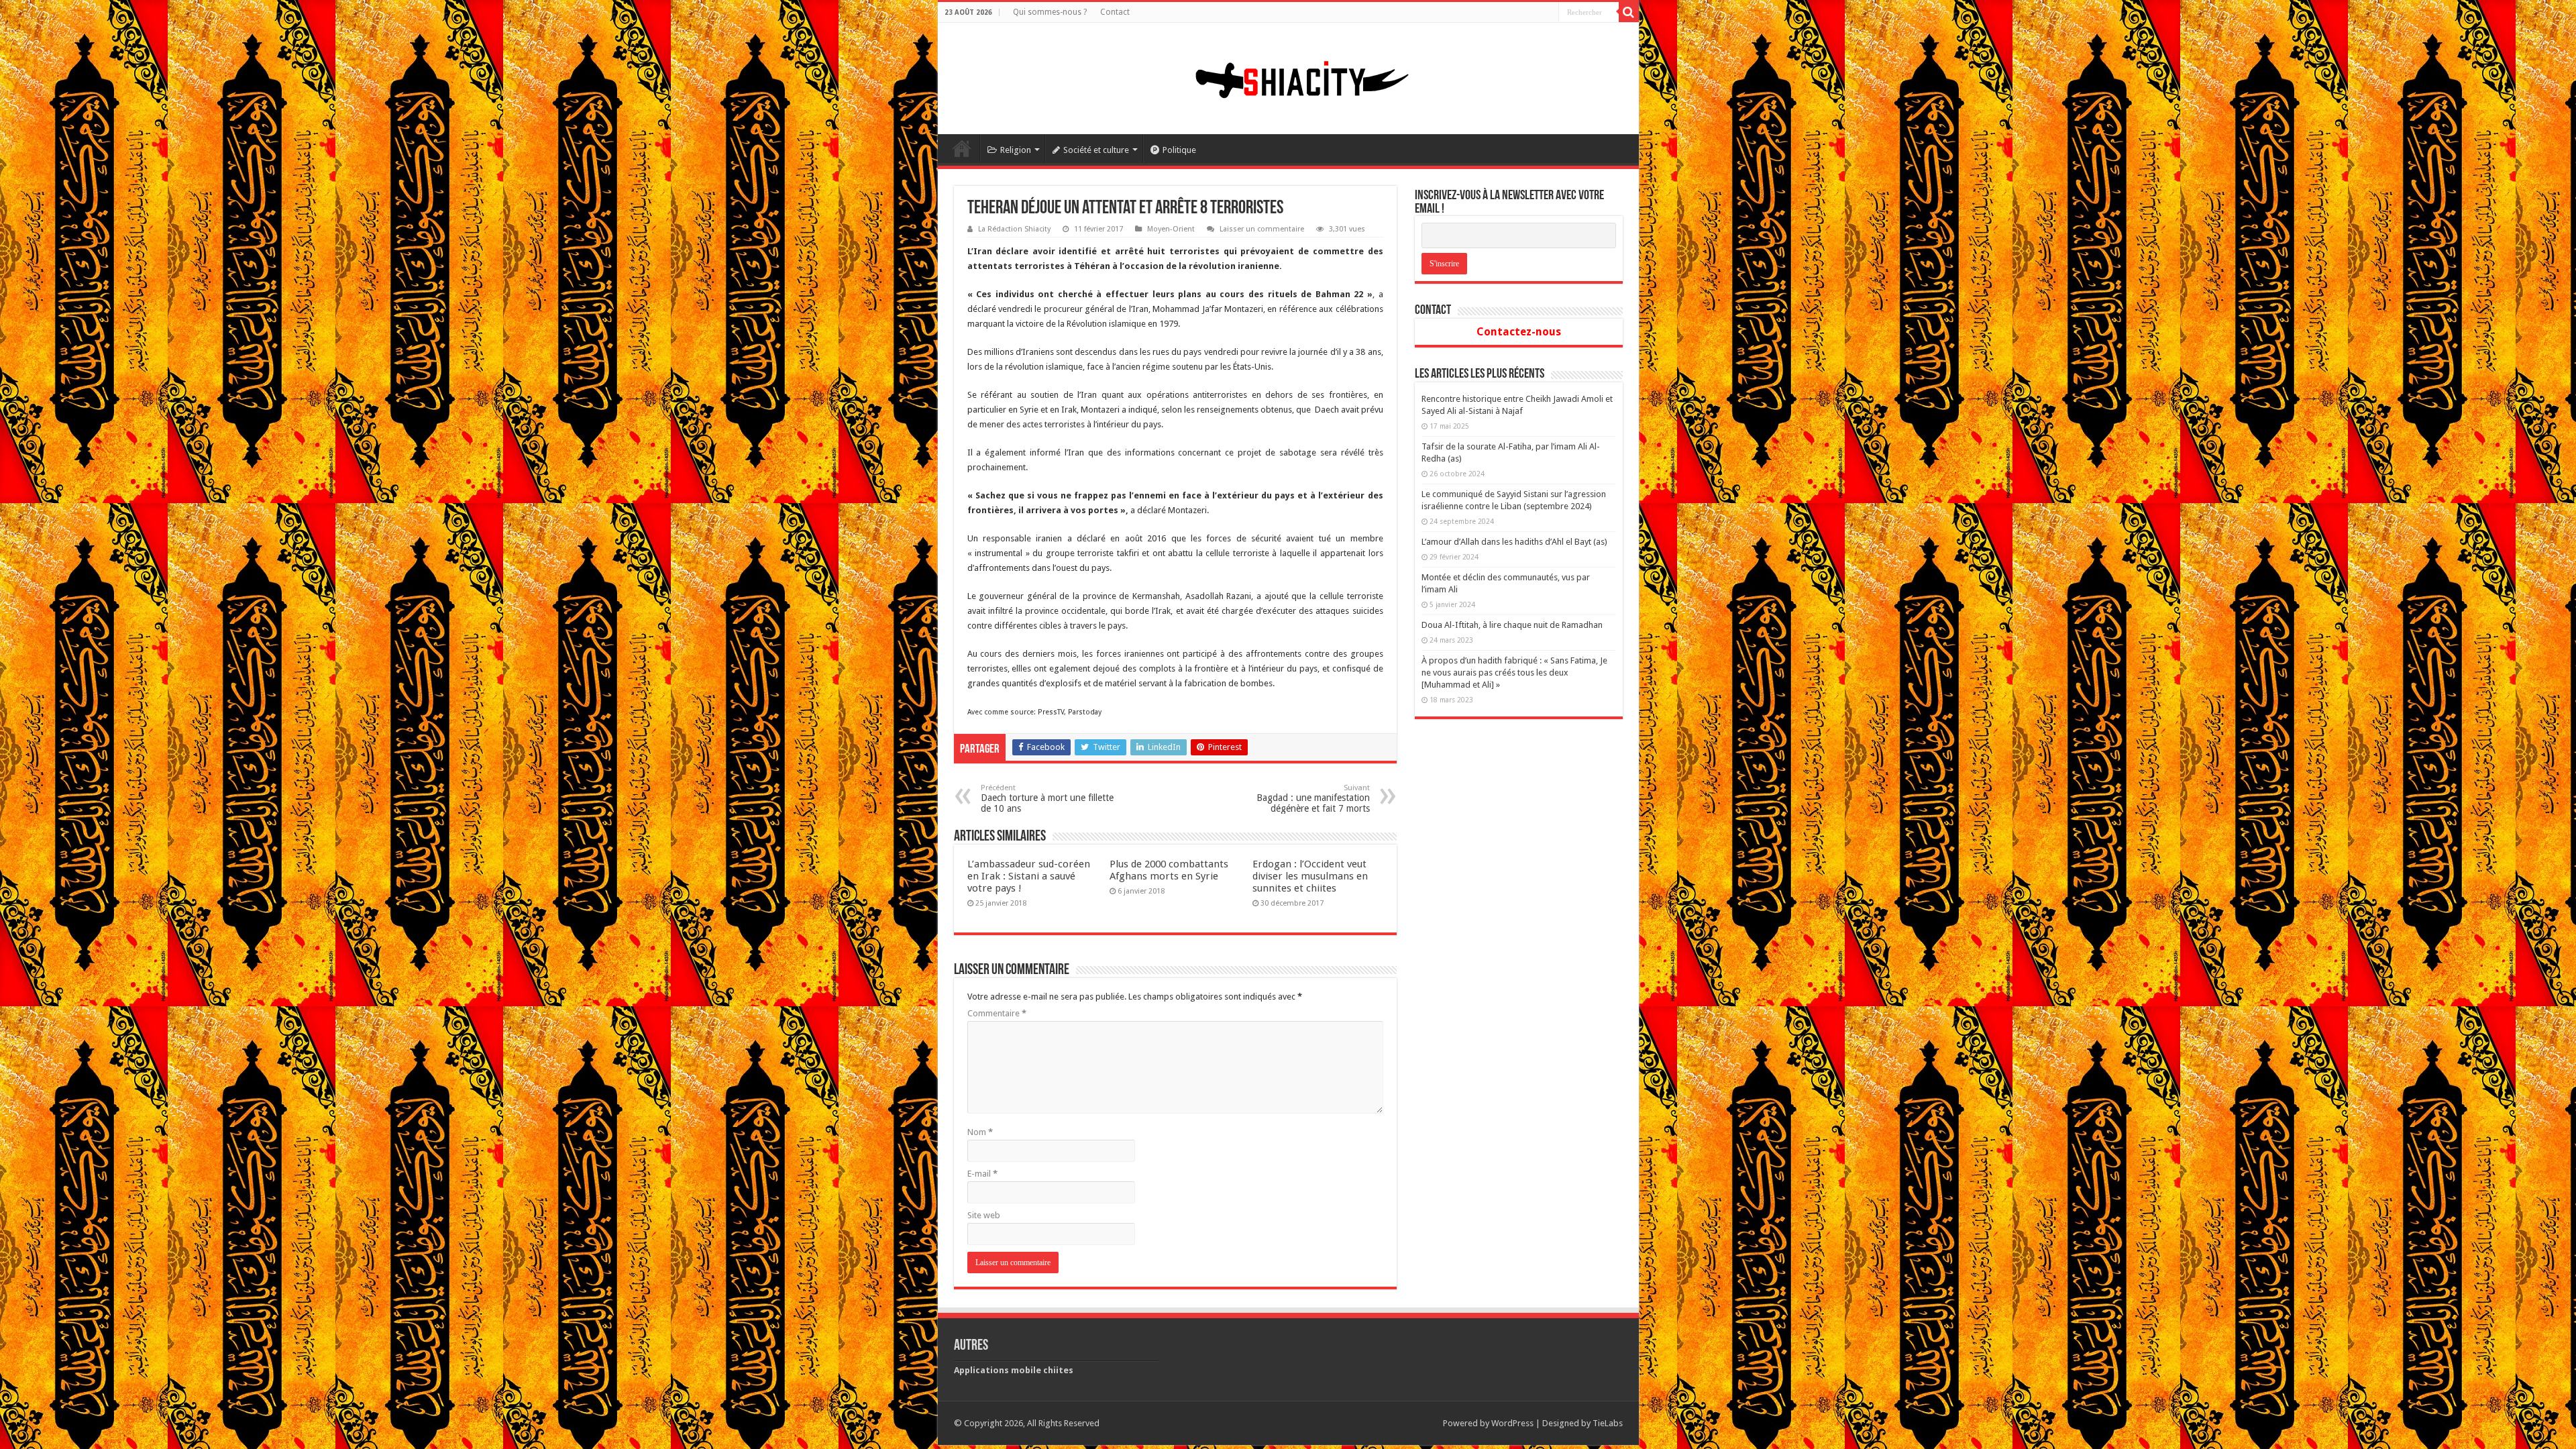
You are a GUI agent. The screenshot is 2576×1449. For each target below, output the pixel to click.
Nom (980, 1132)
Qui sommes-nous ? (1050, 12)
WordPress (1512, 1423)
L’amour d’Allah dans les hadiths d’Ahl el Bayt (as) (1514, 542)
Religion (1016, 150)
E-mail (982, 1174)
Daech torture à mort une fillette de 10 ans (1047, 799)
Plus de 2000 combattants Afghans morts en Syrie (1169, 870)
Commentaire (997, 1013)
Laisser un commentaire (1262, 229)
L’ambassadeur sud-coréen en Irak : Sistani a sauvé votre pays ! (1029, 876)
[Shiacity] (1288, 76)
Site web (984, 1215)
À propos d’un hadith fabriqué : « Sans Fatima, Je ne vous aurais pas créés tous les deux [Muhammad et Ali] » (1514, 673)
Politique (1179, 150)
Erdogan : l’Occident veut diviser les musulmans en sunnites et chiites (1310, 876)
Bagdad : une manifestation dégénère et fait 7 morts (1313, 799)
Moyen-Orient (1171, 229)
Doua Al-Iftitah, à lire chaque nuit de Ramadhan (1512, 625)
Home (962, 148)
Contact (1115, 12)
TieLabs (1608, 1423)
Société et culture (1096, 150)
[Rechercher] (1629, 12)
